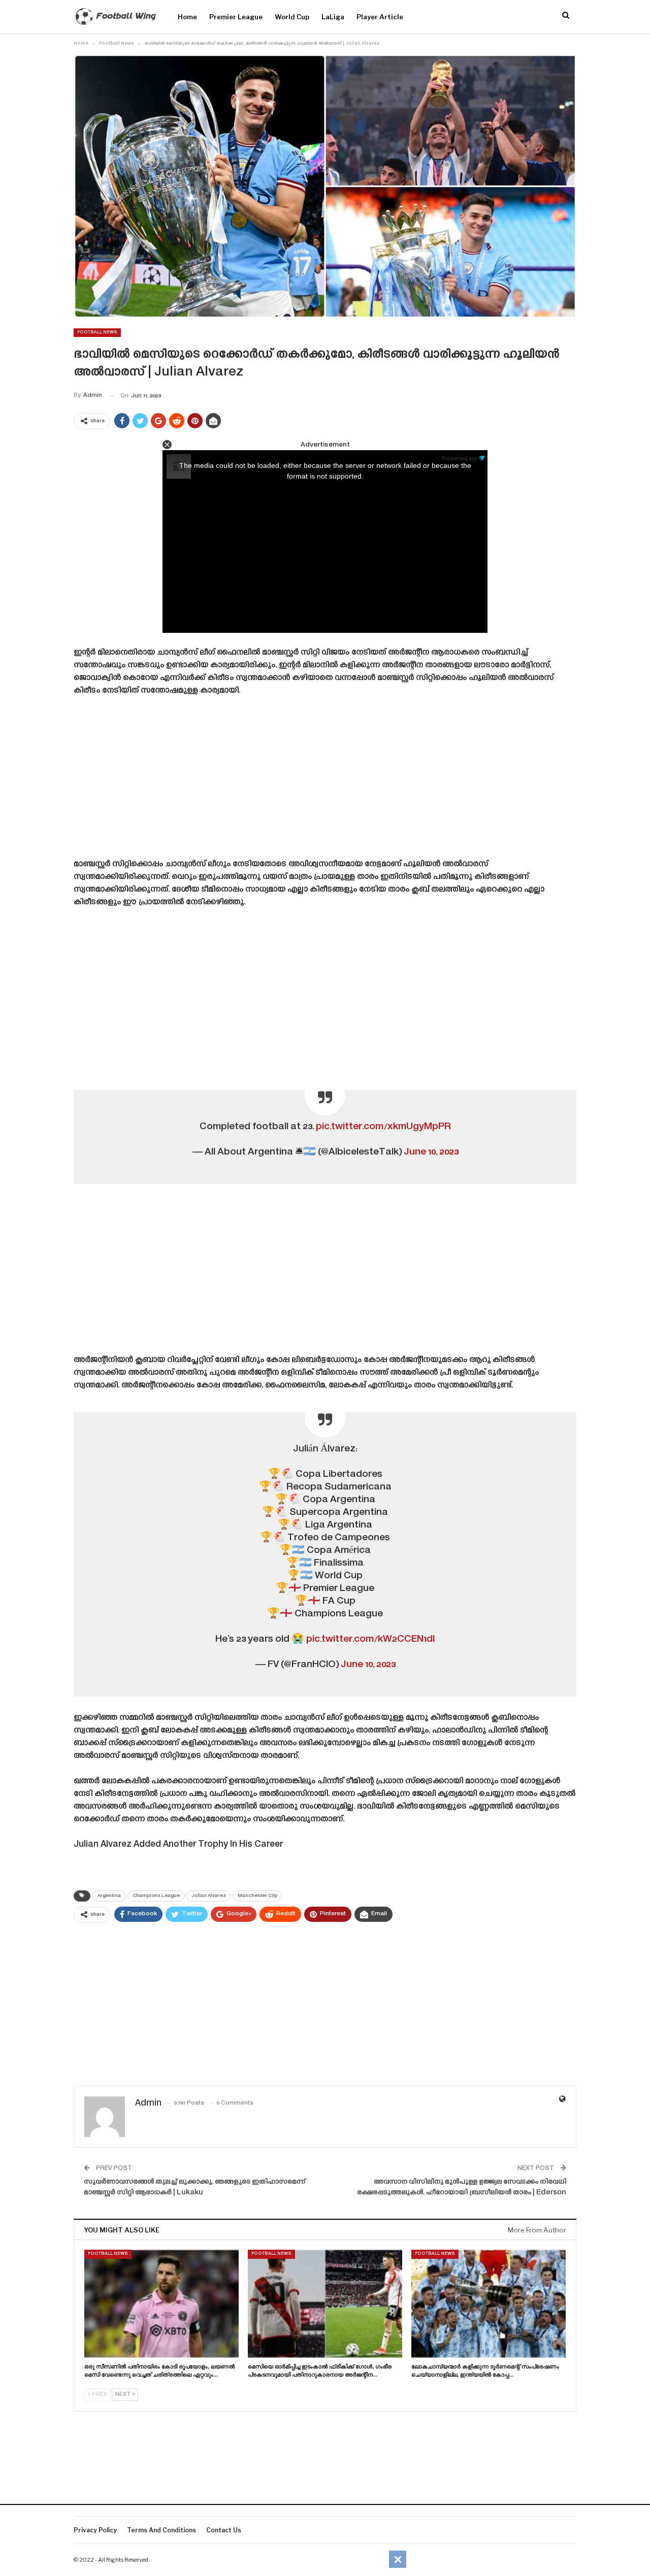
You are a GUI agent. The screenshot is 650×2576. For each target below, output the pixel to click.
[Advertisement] (325, 781)
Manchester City (257, 1896)
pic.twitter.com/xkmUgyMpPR (383, 1127)
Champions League (156, 1896)
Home (187, 17)
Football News (97, 332)
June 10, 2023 (431, 1152)
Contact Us (224, 2530)
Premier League (236, 17)
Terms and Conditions (161, 2530)
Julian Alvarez (209, 1896)
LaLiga (333, 17)
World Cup (292, 17)
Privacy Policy (95, 2530)
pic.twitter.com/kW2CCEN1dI (371, 1639)
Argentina (109, 1896)
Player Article (380, 17)
